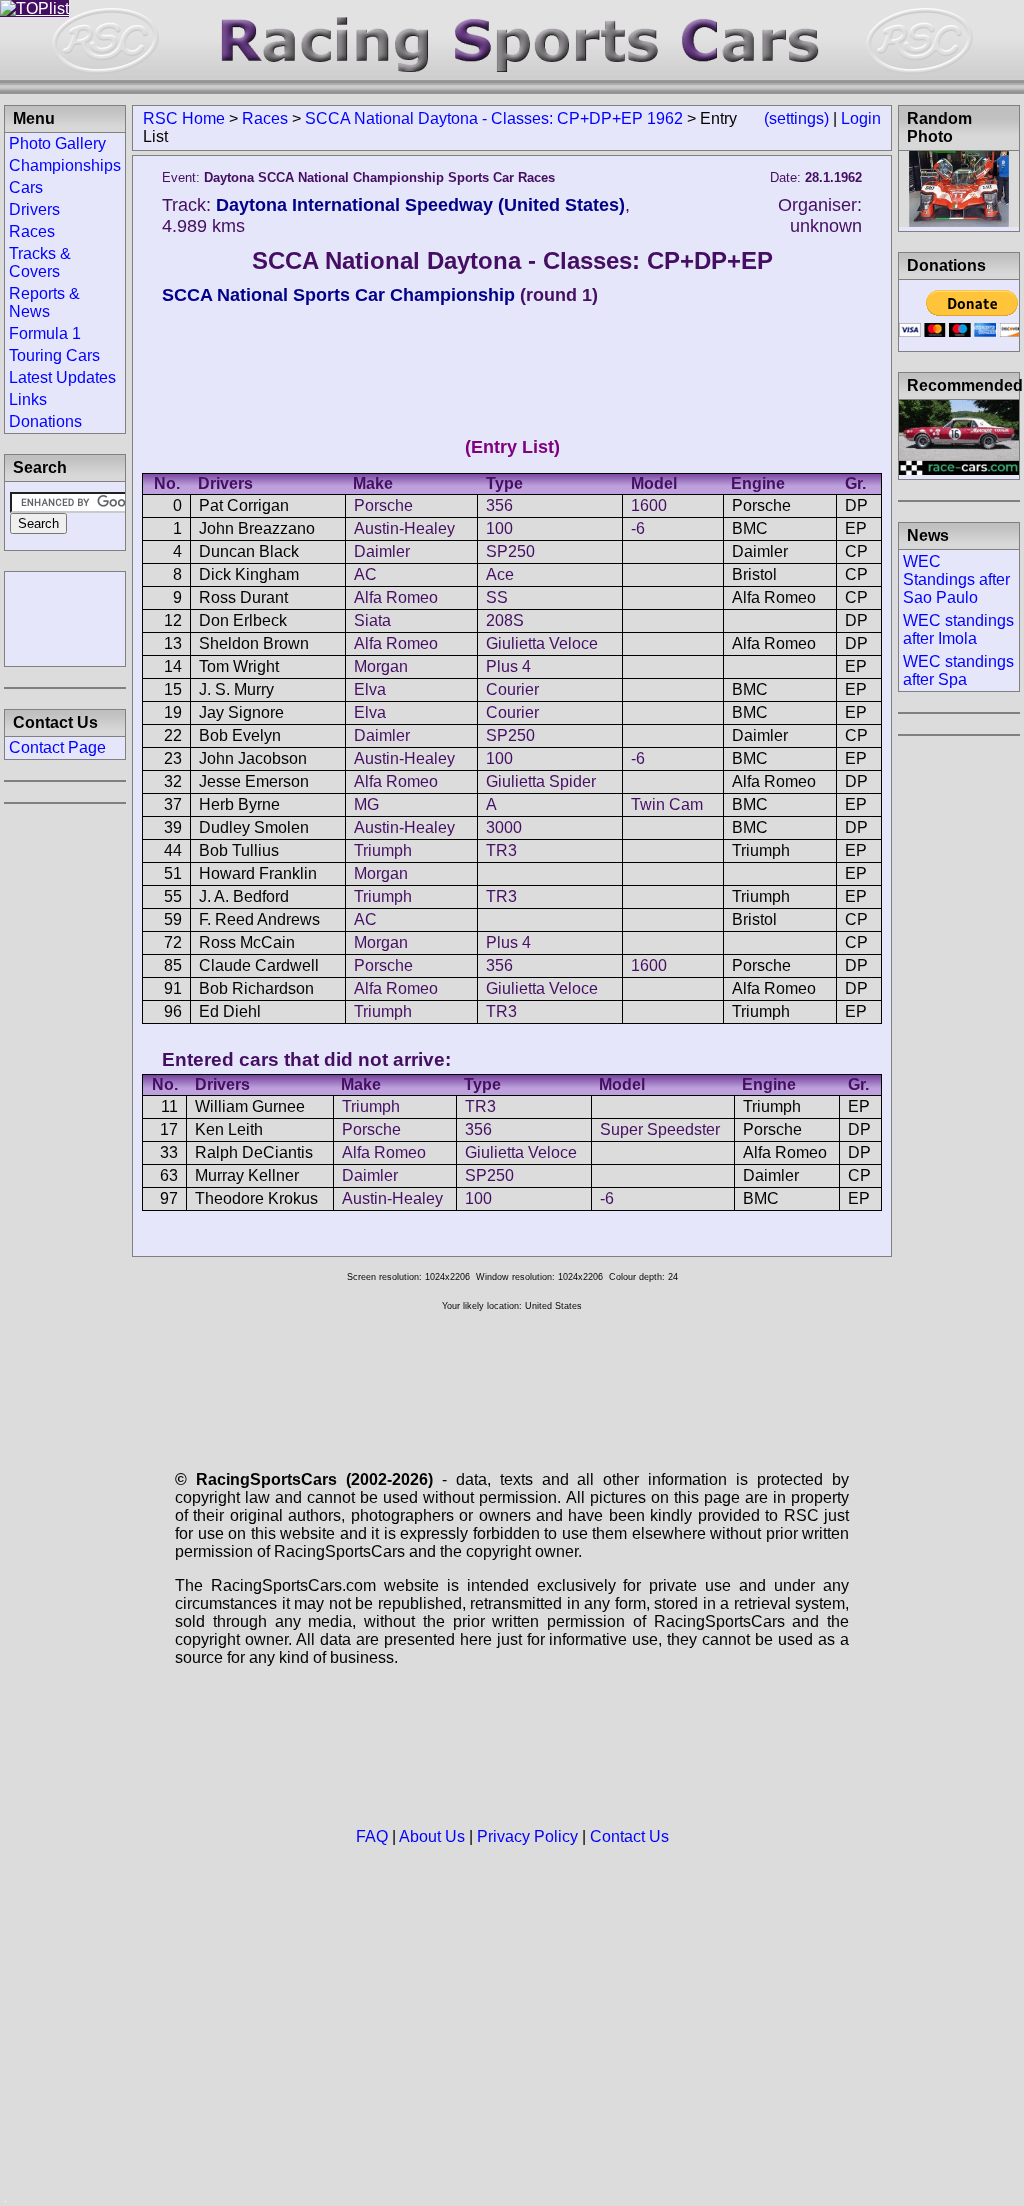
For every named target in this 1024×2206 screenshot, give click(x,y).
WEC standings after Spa (958, 670)
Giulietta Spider (541, 781)
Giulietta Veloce (542, 643)
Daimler (382, 551)
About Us (432, 1836)
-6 (638, 528)
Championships (65, 165)
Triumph (383, 850)
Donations (45, 421)
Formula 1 (45, 333)
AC (365, 574)
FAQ (372, 1836)
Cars (26, 187)
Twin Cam (667, 804)
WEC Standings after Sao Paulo (956, 579)
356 (499, 505)
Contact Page (57, 747)
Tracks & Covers (40, 262)
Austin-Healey (404, 528)
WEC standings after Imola (958, 629)
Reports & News (44, 302)
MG (366, 804)
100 (499, 528)
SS (497, 597)
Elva (370, 689)
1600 (649, 505)
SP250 (510, 551)
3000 (504, 827)
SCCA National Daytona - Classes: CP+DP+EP (512, 260)
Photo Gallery (57, 143)
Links (28, 399)
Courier (512, 689)
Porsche (383, 505)
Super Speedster (660, 1129)
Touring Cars (54, 355)
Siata (372, 620)
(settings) (796, 118)
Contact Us (629, 1836)
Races (265, 118)
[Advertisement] (65, 617)
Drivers (34, 209)
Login (861, 118)
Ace (500, 574)
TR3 (501, 850)
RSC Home (184, 118)
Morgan (381, 666)
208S (505, 620)
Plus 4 (508, 666)
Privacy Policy (527, 1836)
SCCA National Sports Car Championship (338, 295)
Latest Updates (62, 377)
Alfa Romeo (396, 597)
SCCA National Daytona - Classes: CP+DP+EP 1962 (494, 118)
